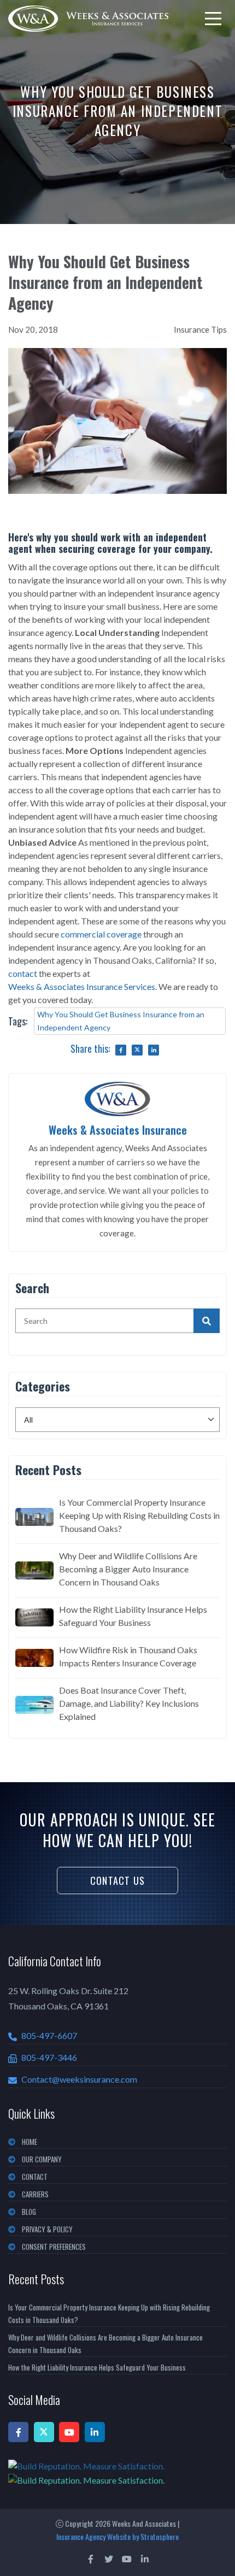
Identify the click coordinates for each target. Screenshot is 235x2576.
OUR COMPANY (42, 2159)
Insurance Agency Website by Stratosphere (117, 2536)
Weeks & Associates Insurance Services (82, 986)
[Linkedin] (95, 2432)
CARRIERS (35, 2194)
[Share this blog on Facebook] (121, 1050)
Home (30, 2142)
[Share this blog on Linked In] (154, 1050)
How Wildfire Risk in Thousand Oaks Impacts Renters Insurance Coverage (128, 1656)
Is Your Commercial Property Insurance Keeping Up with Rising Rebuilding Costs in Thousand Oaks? (139, 1515)
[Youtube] (69, 2432)
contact (23, 973)
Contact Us (117, 1881)
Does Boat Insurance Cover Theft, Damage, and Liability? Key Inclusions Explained (129, 1703)
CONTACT (35, 2177)
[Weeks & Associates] (88, 19)
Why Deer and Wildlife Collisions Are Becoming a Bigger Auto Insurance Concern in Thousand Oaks (128, 1569)
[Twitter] (44, 2432)
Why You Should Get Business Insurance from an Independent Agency (121, 1021)
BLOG (29, 2212)
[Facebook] (18, 2432)
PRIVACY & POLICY (47, 2229)
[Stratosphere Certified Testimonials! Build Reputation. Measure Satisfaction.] (117, 2473)
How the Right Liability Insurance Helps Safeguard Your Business (133, 1616)
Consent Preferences (54, 2247)
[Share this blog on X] (137, 1050)
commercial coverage (101, 934)
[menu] (213, 19)
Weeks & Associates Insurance (118, 1130)
